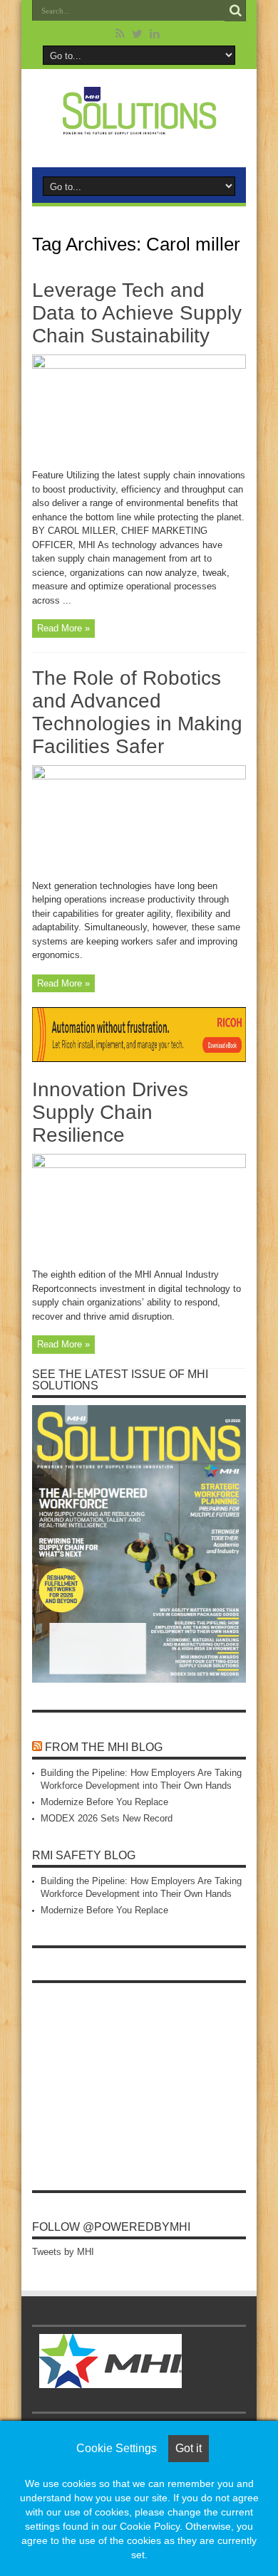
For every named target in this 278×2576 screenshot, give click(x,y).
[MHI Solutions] (139, 126)
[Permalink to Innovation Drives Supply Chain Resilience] (139, 1165)
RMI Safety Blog (84, 1855)
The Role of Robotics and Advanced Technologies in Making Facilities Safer (137, 712)
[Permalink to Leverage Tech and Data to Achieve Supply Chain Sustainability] (139, 366)
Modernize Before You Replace (104, 1802)
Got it (189, 2448)
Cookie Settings (117, 2448)
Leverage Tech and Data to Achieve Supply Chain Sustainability (137, 313)
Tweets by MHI (63, 2252)
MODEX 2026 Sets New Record (107, 1818)
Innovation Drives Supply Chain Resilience (110, 1112)
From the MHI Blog (104, 1747)
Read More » (63, 628)
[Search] (235, 11)
